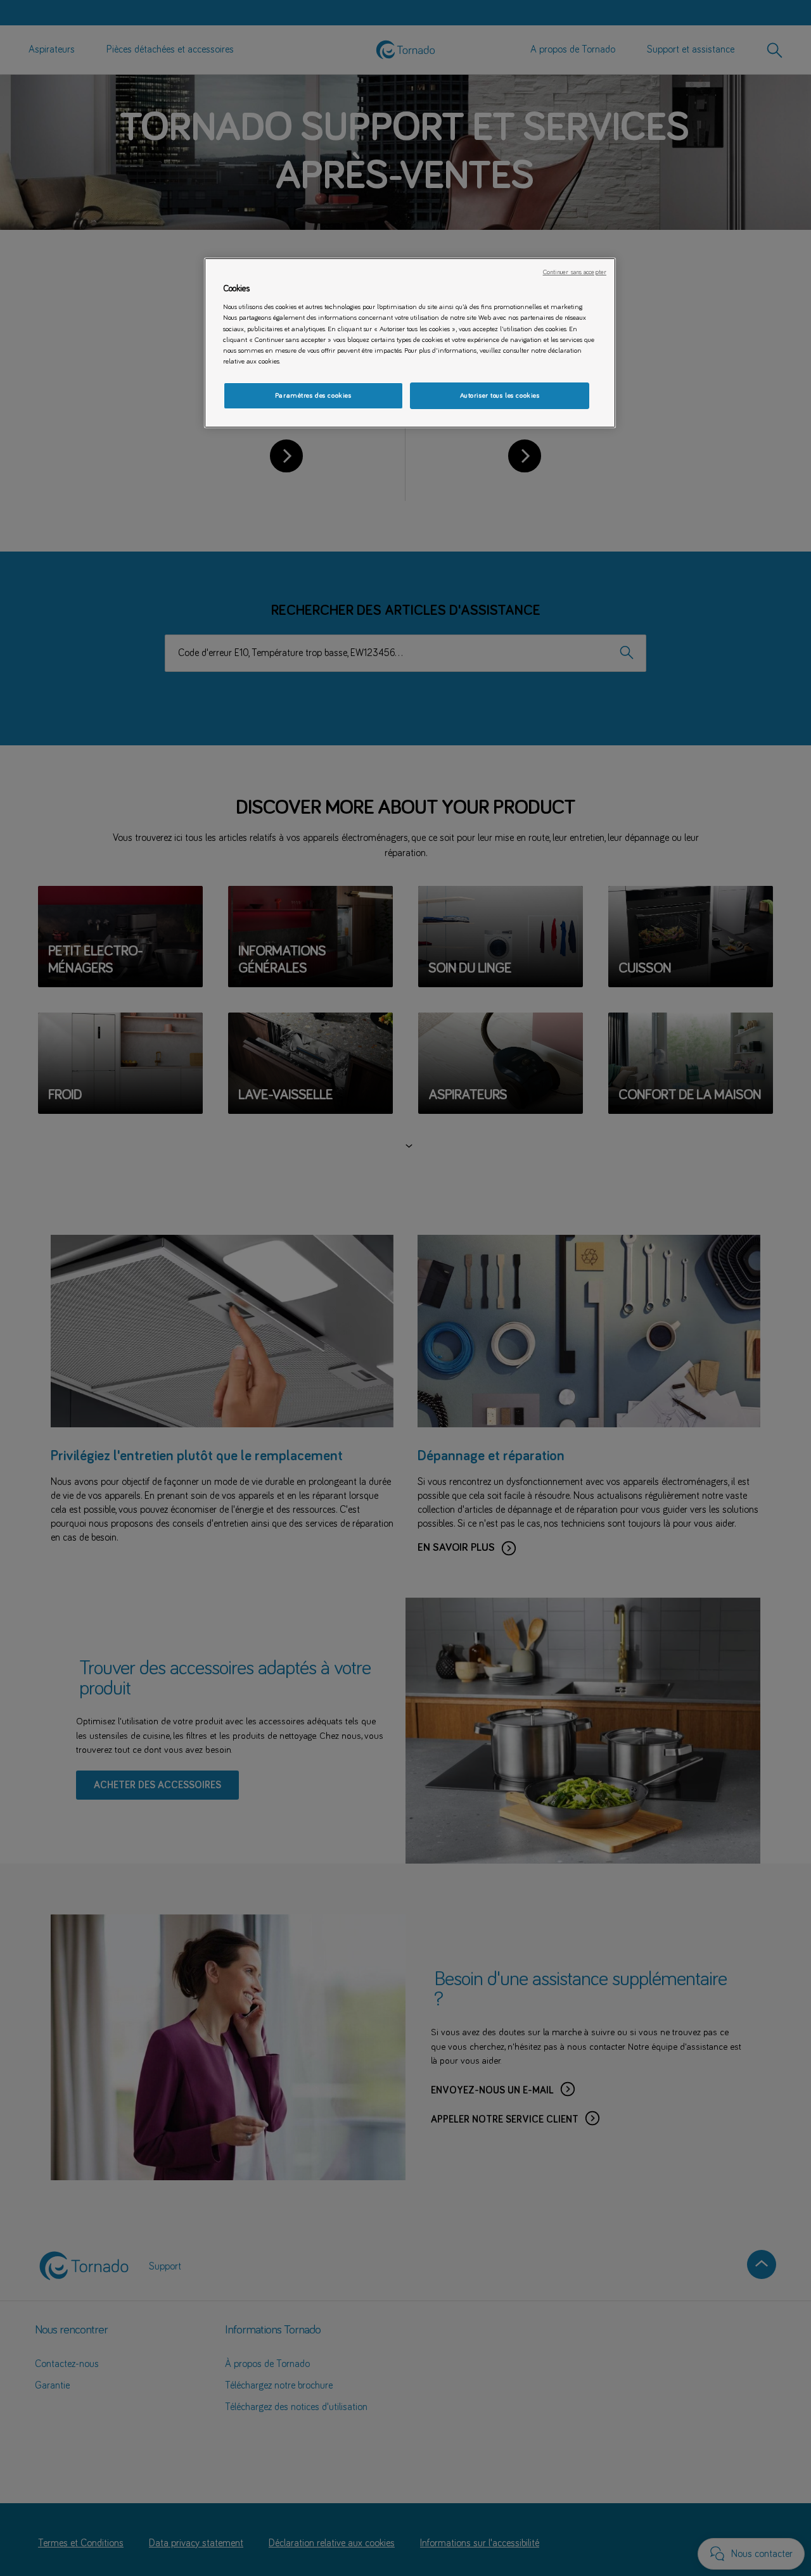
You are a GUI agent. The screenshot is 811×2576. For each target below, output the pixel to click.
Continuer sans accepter (575, 272)
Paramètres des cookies (313, 395)
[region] (410, 343)
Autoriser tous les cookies (500, 395)
